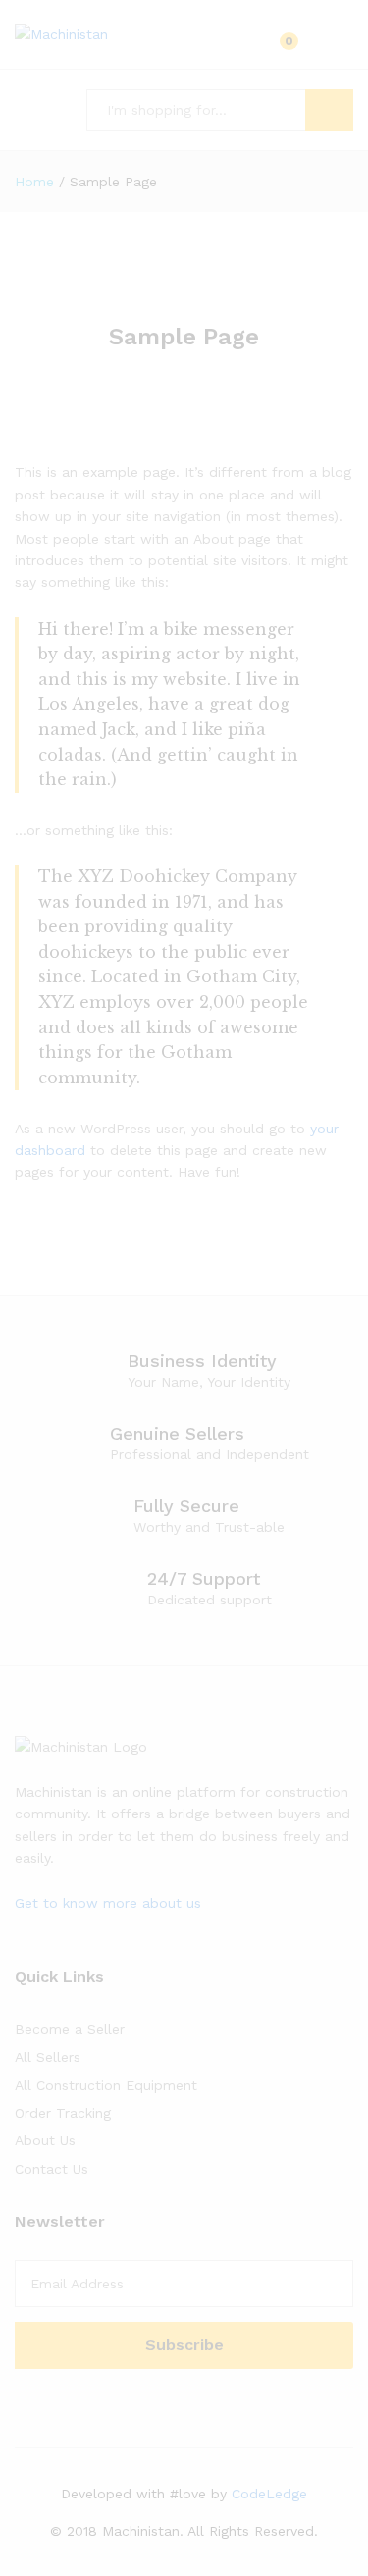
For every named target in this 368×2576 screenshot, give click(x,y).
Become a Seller (70, 2029)
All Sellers (48, 2057)
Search (329, 110)
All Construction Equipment (106, 2085)
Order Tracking (63, 2113)
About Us (45, 2140)
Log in (339, 48)
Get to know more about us (108, 1903)
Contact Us (52, 2169)
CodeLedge (269, 2494)
